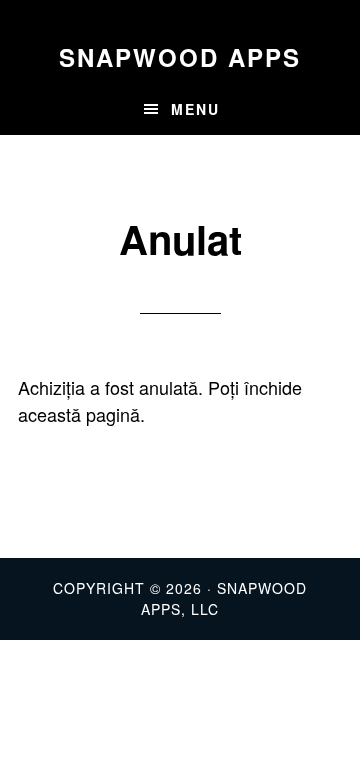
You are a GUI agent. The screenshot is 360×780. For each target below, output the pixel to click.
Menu (195, 109)
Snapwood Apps (180, 57)
